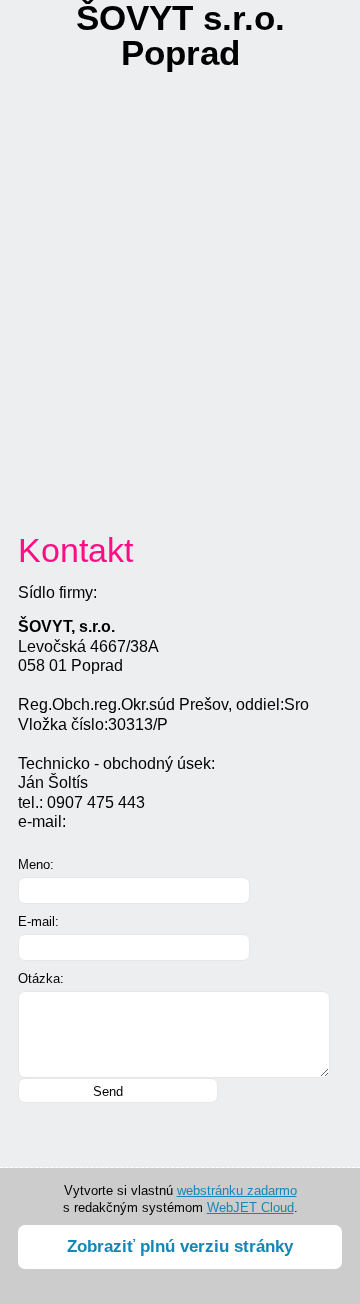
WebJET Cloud (250, 1207)
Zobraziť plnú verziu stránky (180, 1246)
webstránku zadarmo (237, 1190)
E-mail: (38, 921)
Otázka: (41, 978)
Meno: (36, 864)
